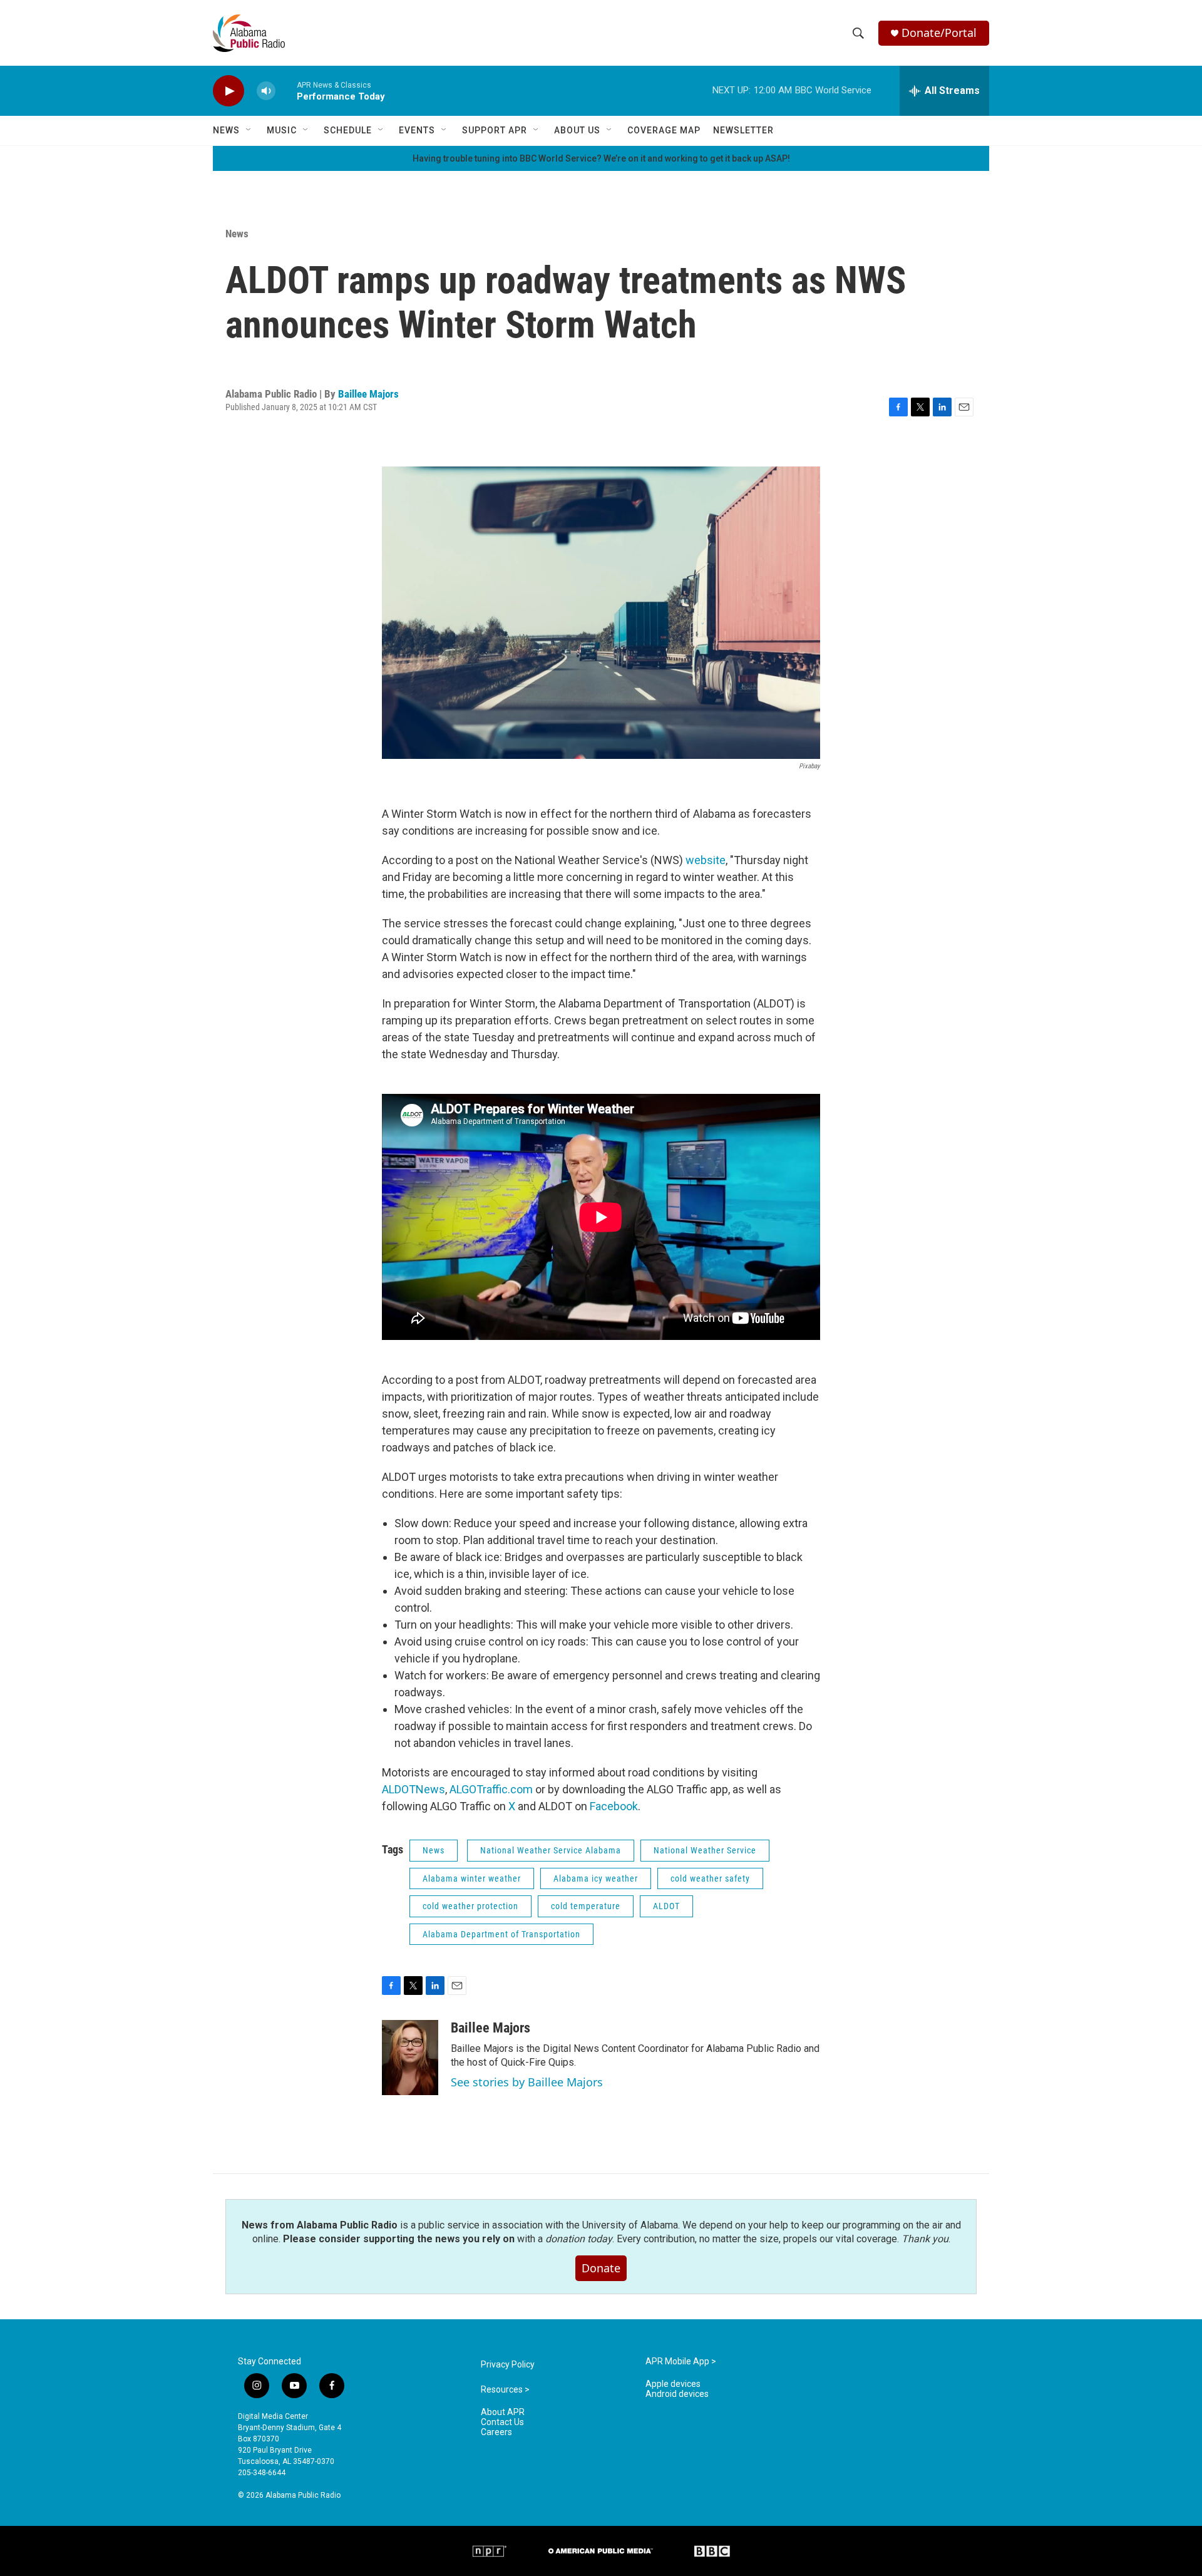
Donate (601, 2268)
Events (417, 130)
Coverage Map (664, 130)
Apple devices (673, 2384)
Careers (496, 2432)
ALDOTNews (414, 1789)
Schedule (348, 130)
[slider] (286, 90)
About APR (503, 2412)
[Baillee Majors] (410, 2058)
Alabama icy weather (596, 1878)
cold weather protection (470, 1906)
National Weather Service (705, 1850)
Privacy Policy (508, 2365)
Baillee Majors (368, 394)
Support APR (495, 130)
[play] (229, 91)
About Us (577, 130)
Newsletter (743, 130)
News (226, 130)
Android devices (677, 2394)
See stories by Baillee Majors (527, 2082)
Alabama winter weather (472, 1878)
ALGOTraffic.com (491, 1789)
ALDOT (666, 1906)
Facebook (614, 1806)
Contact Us (502, 2422)
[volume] (266, 91)
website (706, 860)
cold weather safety (710, 1878)
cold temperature (586, 1906)
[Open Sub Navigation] (249, 130)
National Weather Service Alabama (551, 1850)
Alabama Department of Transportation (501, 1934)
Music (282, 130)
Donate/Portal (939, 33)
